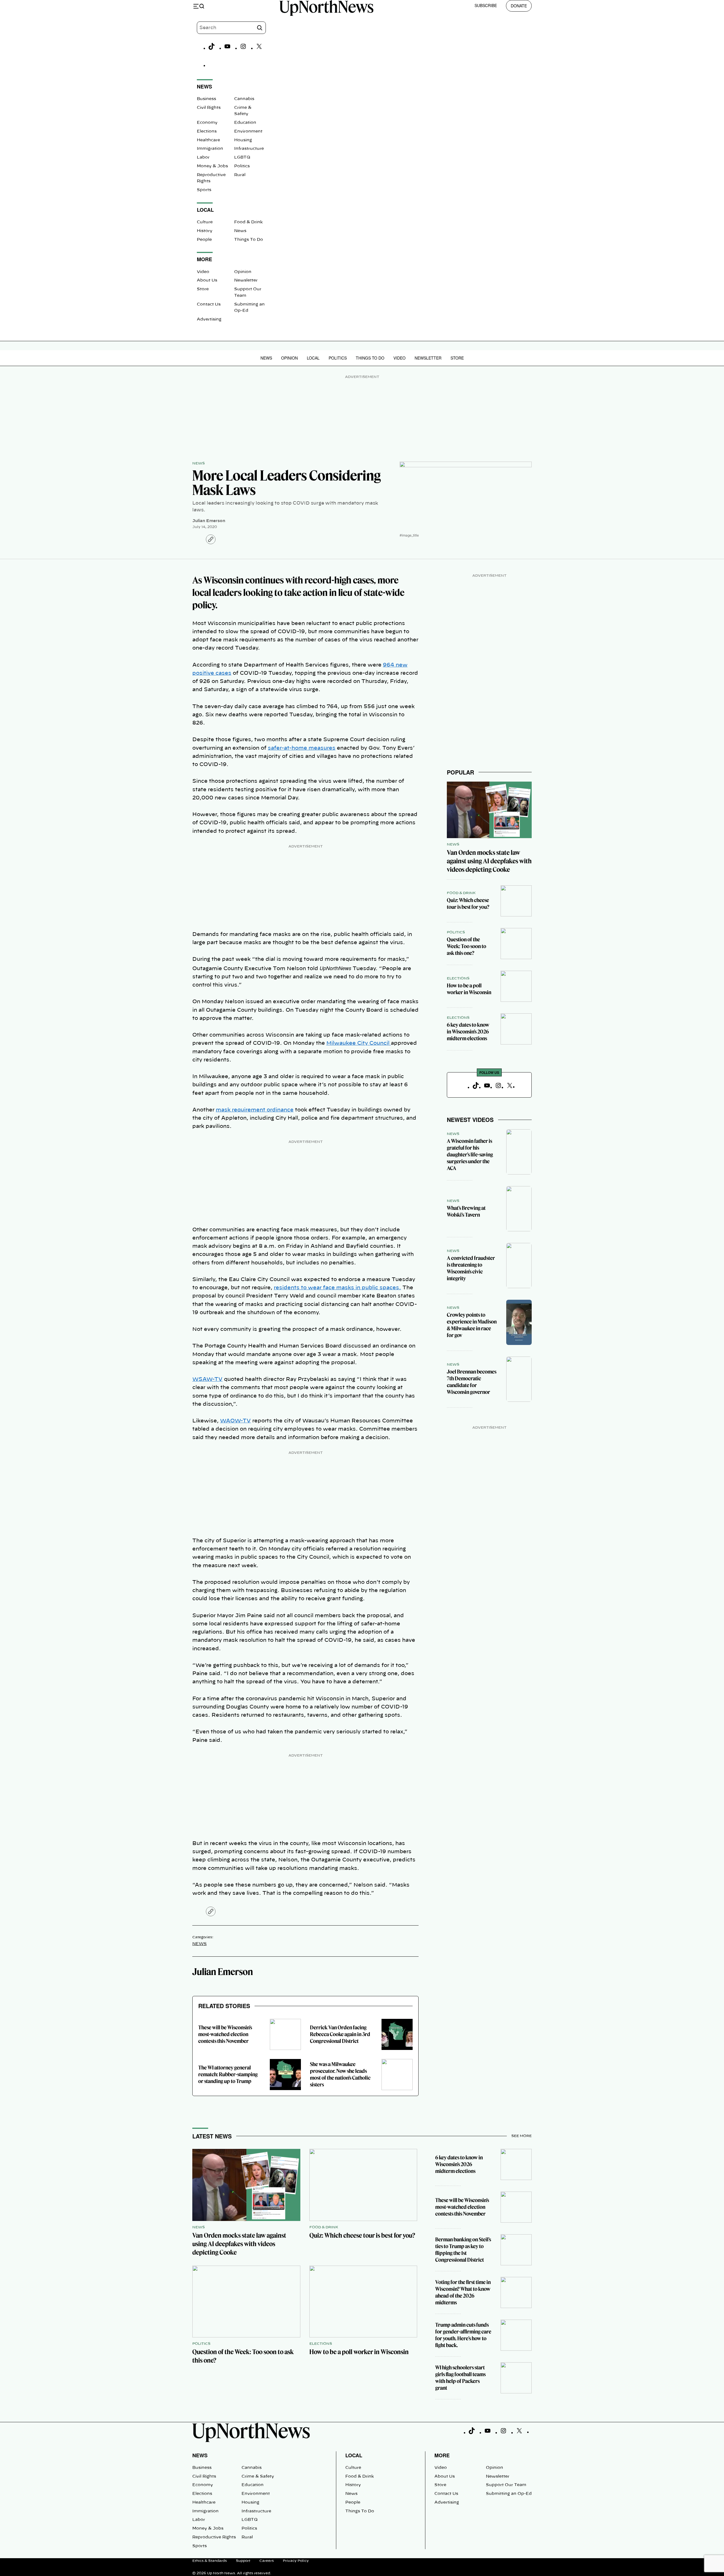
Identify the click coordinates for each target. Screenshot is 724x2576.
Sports (204, 190)
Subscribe (486, 5)
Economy (207, 123)
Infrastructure (249, 149)
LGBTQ (242, 157)
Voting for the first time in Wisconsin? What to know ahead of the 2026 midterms (463, 2292)
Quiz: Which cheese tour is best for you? (468, 904)
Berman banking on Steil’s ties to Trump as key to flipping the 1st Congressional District (463, 2250)
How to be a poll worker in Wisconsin (469, 989)
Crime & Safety (258, 2476)
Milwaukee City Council (359, 1043)
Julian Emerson (209, 521)
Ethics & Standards (210, 2561)
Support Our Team (506, 2485)
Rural (240, 175)
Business (206, 99)
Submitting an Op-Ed (509, 2494)
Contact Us (209, 304)
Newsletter (246, 280)
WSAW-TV (207, 1379)
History (205, 231)
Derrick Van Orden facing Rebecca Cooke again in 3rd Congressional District (340, 2034)
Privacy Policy (296, 2561)
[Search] (260, 28)
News (240, 231)
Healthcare (208, 140)
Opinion (243, 272)
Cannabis (244, 99)
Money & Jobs (212, 166)
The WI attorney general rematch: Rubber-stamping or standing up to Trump (228, 2074)
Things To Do (249, 240)
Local (313, 358)
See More (522, 2136)
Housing (243, 140)
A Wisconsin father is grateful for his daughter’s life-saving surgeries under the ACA (470, 1155)
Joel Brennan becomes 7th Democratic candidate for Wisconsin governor (472, 1382)
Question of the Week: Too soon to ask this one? (466, 946)
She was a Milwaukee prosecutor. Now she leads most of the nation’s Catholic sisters (340, 2074)
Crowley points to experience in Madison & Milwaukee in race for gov (472, 1325)
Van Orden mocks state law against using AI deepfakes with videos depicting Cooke (489, 861)
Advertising (209, 319)
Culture (205, 222)
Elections (207, 131)
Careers (267, 2561)
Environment (248, 131)
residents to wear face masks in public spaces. (337, 1288)
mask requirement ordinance (255, 1110)
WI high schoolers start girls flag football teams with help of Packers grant (460, 2378)
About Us (207, 280)
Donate (519, 6)
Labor (203, 157)
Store (203, 289)
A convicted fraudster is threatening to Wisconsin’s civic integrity (471, 1268)
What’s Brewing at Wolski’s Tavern (466, 1211)
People (204, 240)
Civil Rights (209, 108)
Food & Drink (248, 222)
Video (203, 272)
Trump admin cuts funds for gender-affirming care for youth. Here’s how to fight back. (463, 2335)
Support (243, 2561)
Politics (242, 166)
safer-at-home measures (302, 748)
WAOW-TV (235, 1421)
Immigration (210, 149)
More (442, 2455)
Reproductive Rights (214, 2537)
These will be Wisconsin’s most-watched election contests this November (225, 2034)
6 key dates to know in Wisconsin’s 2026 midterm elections (468, 1032)
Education (245, 123)
